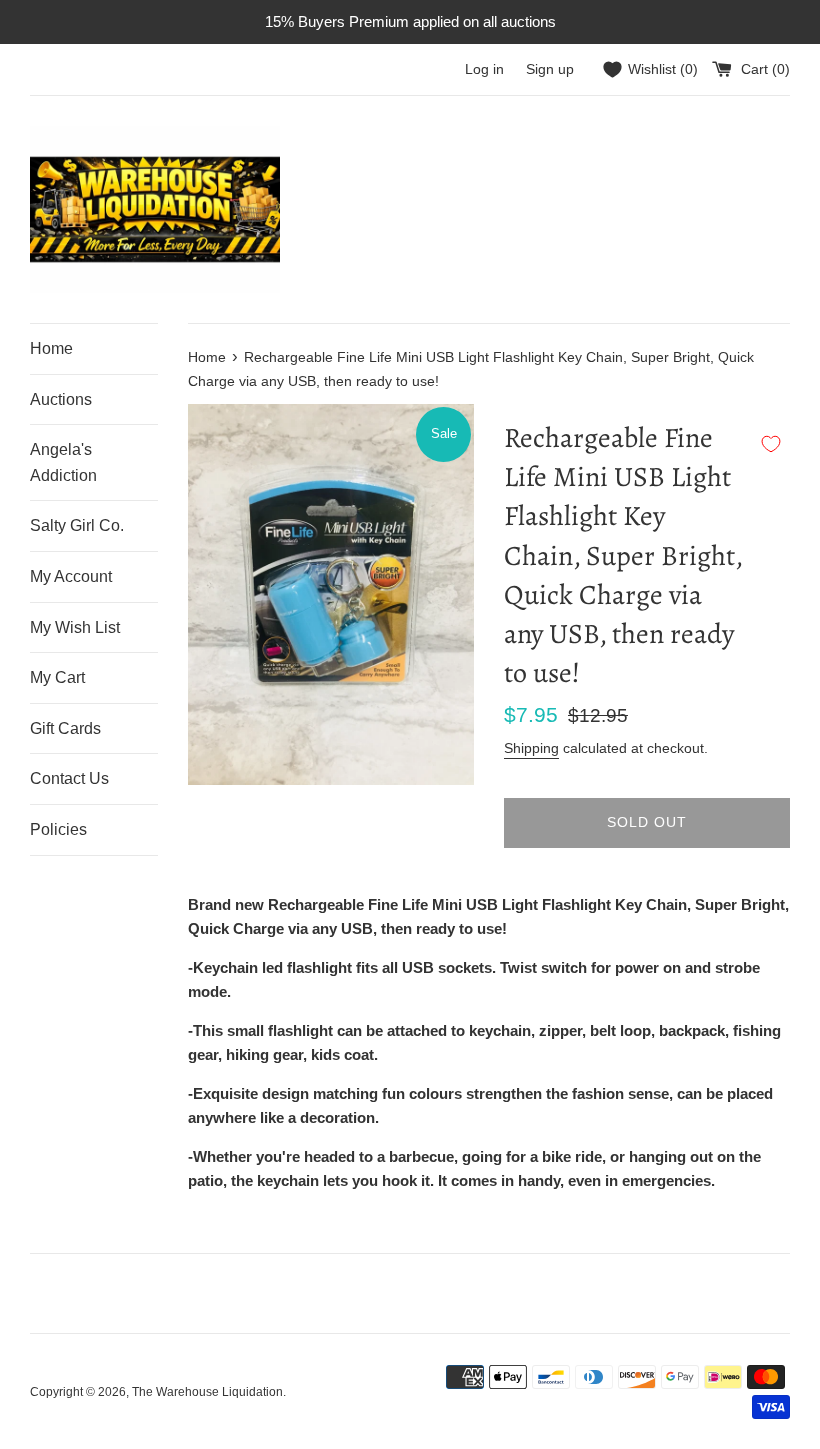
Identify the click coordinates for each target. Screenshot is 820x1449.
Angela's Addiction (63, 462)
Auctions (61, 399)
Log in (484, 69)
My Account (71, 576)
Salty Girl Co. (77, 525)
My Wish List (75, 627)
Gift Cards (65, 728)
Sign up (550, 69)
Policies (58, 829)
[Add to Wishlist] (771, 444)
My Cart (57, 677)
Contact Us (69, 778)
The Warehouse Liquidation (207, 1392)
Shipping (531, 748)
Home (51, 348)
